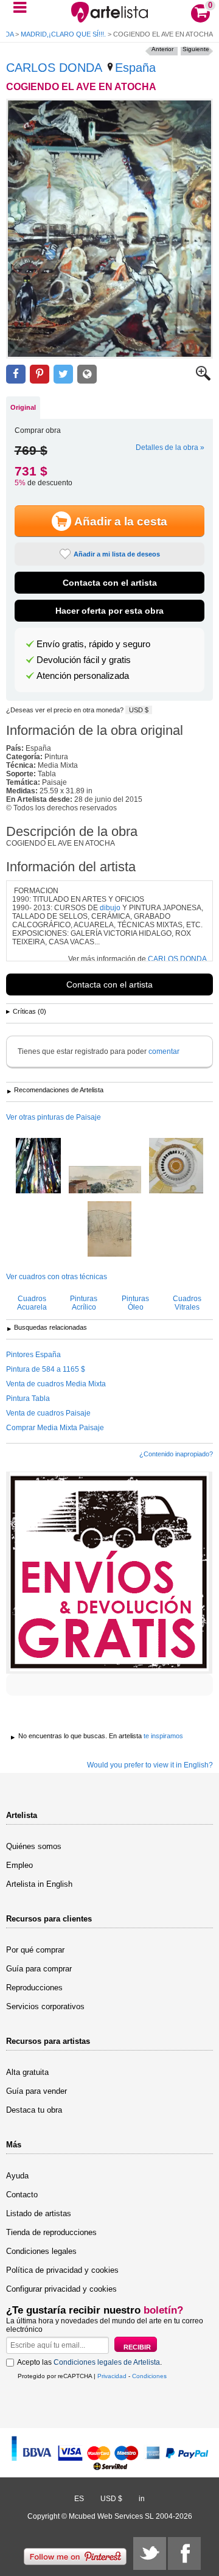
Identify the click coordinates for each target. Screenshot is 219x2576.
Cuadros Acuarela (32, 1303)
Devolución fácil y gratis (84, 660)
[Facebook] (184, 2553)
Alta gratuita (27, 2072)
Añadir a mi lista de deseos (117, 554)
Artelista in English (39, 1884)
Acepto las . (89, 2362)
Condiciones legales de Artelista (107, 2362)
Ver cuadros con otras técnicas (57, 1277)
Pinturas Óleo (135, 1303)
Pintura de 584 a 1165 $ (46, 1369)
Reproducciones (34, 1988)
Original (23, 407)
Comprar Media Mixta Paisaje (55, 1428)
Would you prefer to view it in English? (150, 1765)
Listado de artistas (39, 2213)
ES (79, 2499)
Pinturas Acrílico (84, 1303)
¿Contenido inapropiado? (176, 1454)
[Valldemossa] (105, 1181)
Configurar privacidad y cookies (61, 2289)
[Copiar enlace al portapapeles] (87, 374)
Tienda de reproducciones (51, 2232)
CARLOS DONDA (54, 68)
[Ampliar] (203, 378)
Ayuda (17, 2176)
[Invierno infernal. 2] (38, 1167)
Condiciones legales (41, 2251)
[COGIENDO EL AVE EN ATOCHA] (109, 229)
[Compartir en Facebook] (16, 374)
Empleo (19, 1865)
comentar (164, 1051)
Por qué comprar (35, 1950)
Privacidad (112, 2376)
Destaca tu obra (34, 2110)
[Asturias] (109, 1230)
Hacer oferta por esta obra (109, 611)
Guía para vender (36, 2091)
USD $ (139, 710)
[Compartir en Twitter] (63, 374)
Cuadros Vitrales (187, 1303)
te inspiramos (163, 1736)
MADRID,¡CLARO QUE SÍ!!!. (63, 34)
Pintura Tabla (28, 1399)
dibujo (110, 908)
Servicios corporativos (45, 2006)
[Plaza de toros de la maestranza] (176, 1167)
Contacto (22, 2195)
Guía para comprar (39, 1969)
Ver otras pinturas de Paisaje (54, 1117)
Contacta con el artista (110, 583)
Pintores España (33, 1355)
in (142, 2499)
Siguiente (196, 49)
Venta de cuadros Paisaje (48, 1413)
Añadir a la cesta (121, 521)
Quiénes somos (34, 1846)
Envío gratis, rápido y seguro (93, 644)
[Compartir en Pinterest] (40, 374)
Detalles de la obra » (170, 447)
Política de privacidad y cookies (62, 2270)
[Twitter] (150, 2553)
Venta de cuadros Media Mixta (56, 1384)
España (135, 68)
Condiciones (149, 2376)
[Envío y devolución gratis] (109, 1573)
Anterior (162, 49)
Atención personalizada (83, 676)
